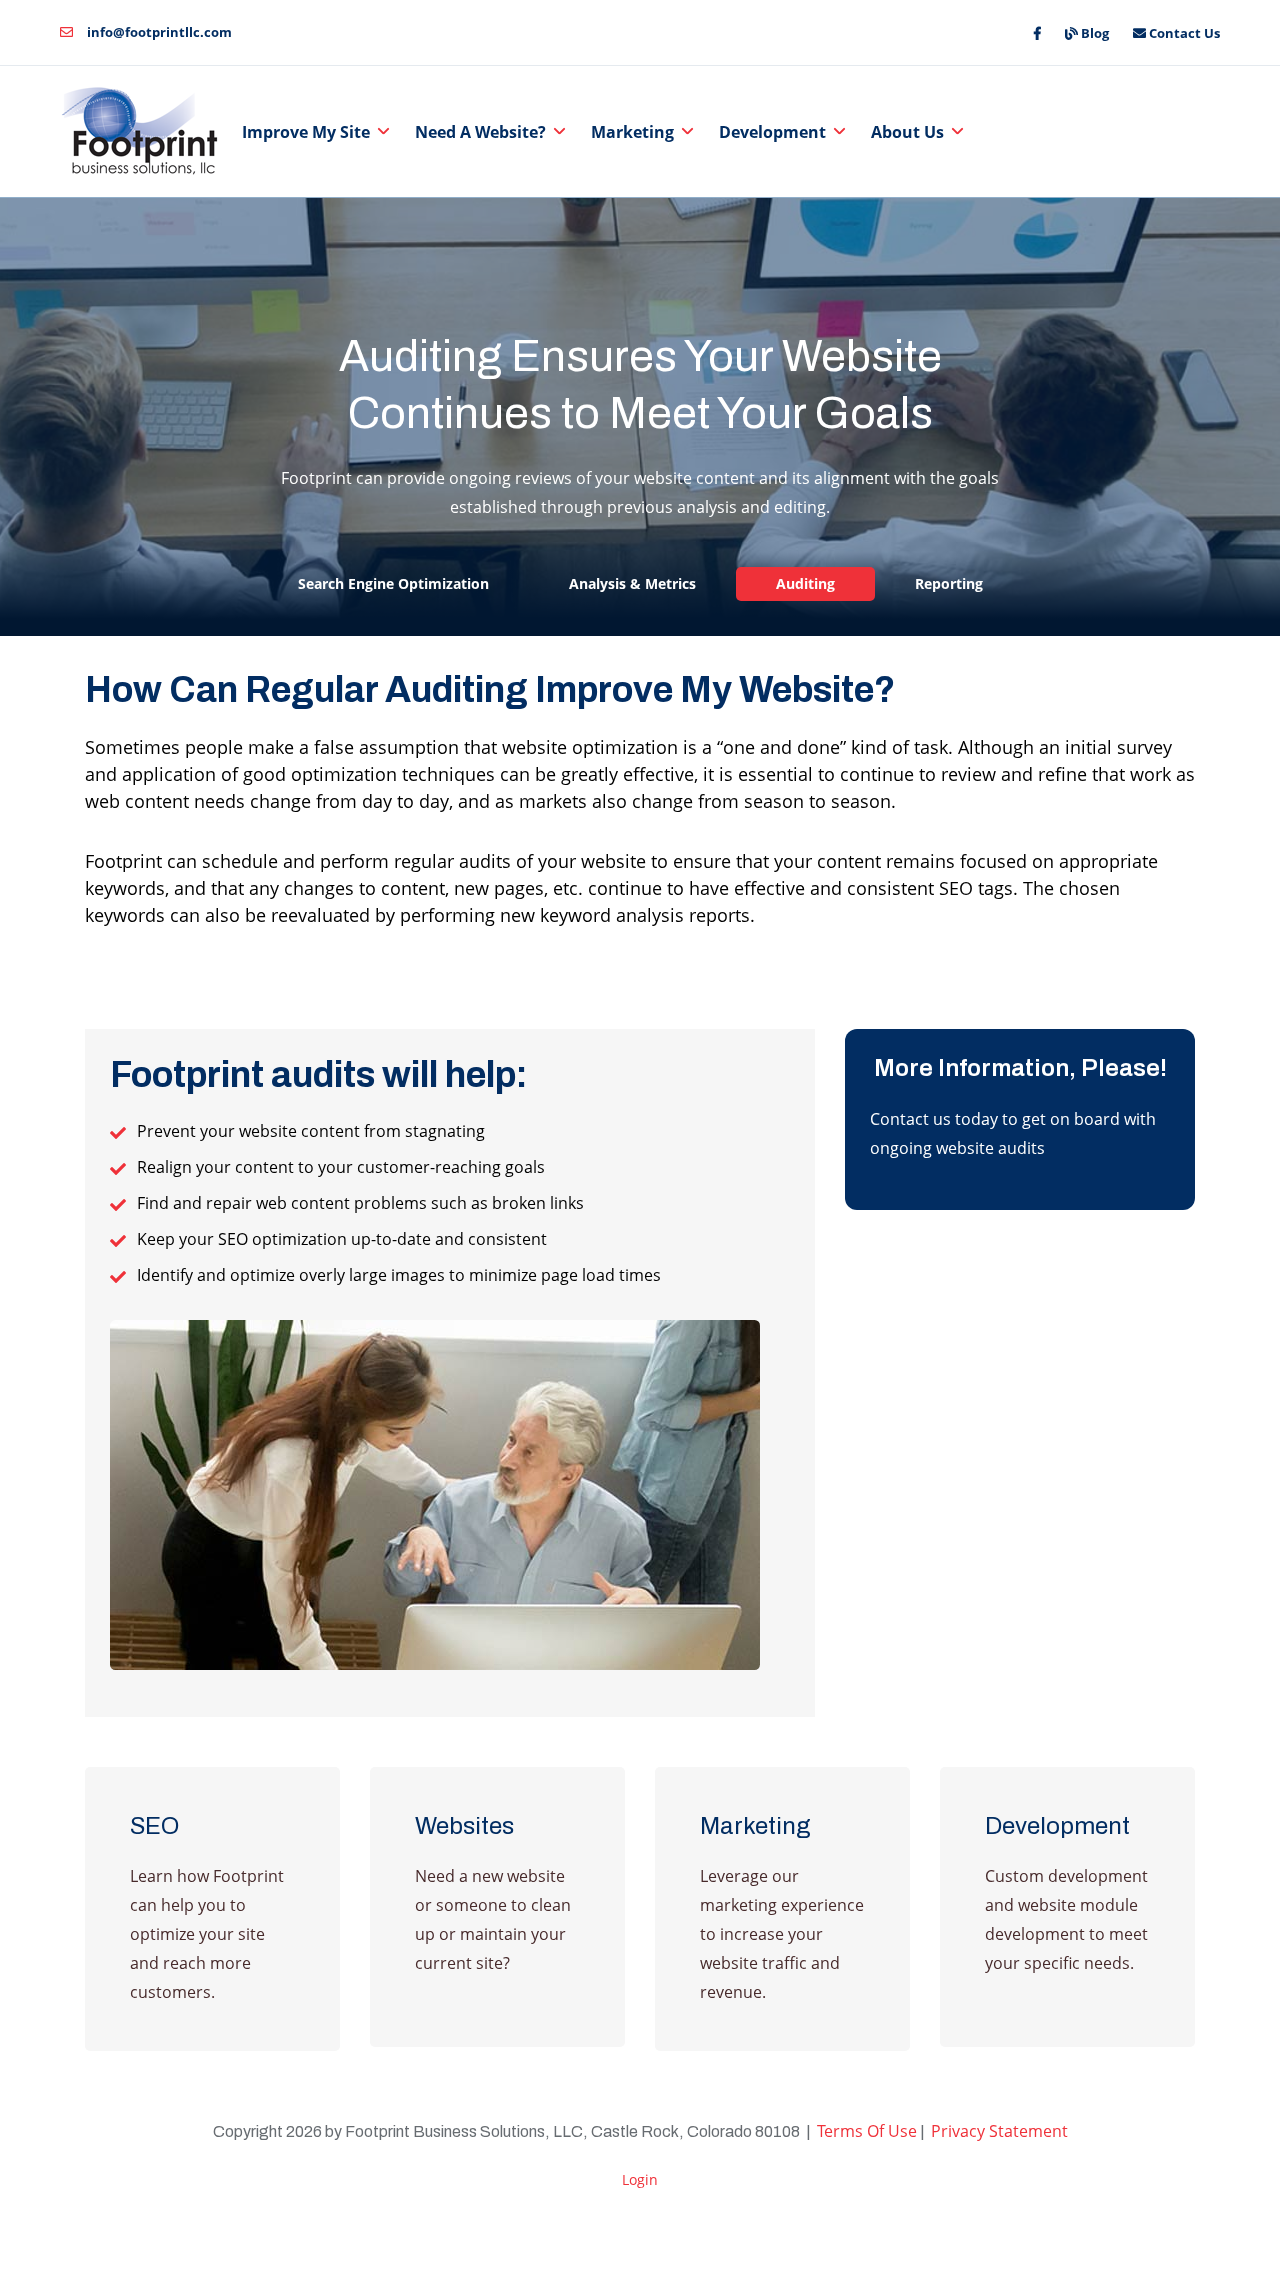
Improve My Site (306, 132)
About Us (907, 132)
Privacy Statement (999, 2131)
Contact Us (1183, 33)
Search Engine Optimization (393, 583)
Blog (1093, 33)
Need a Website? (480, 132)
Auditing (805, 583)
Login (640, 2179)
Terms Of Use (867, 2131)
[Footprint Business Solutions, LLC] (143, 131)
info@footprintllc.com (158, 32)
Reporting (949, 583)
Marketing (632, 132)
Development (772, 132)
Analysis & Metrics (632, 583)
